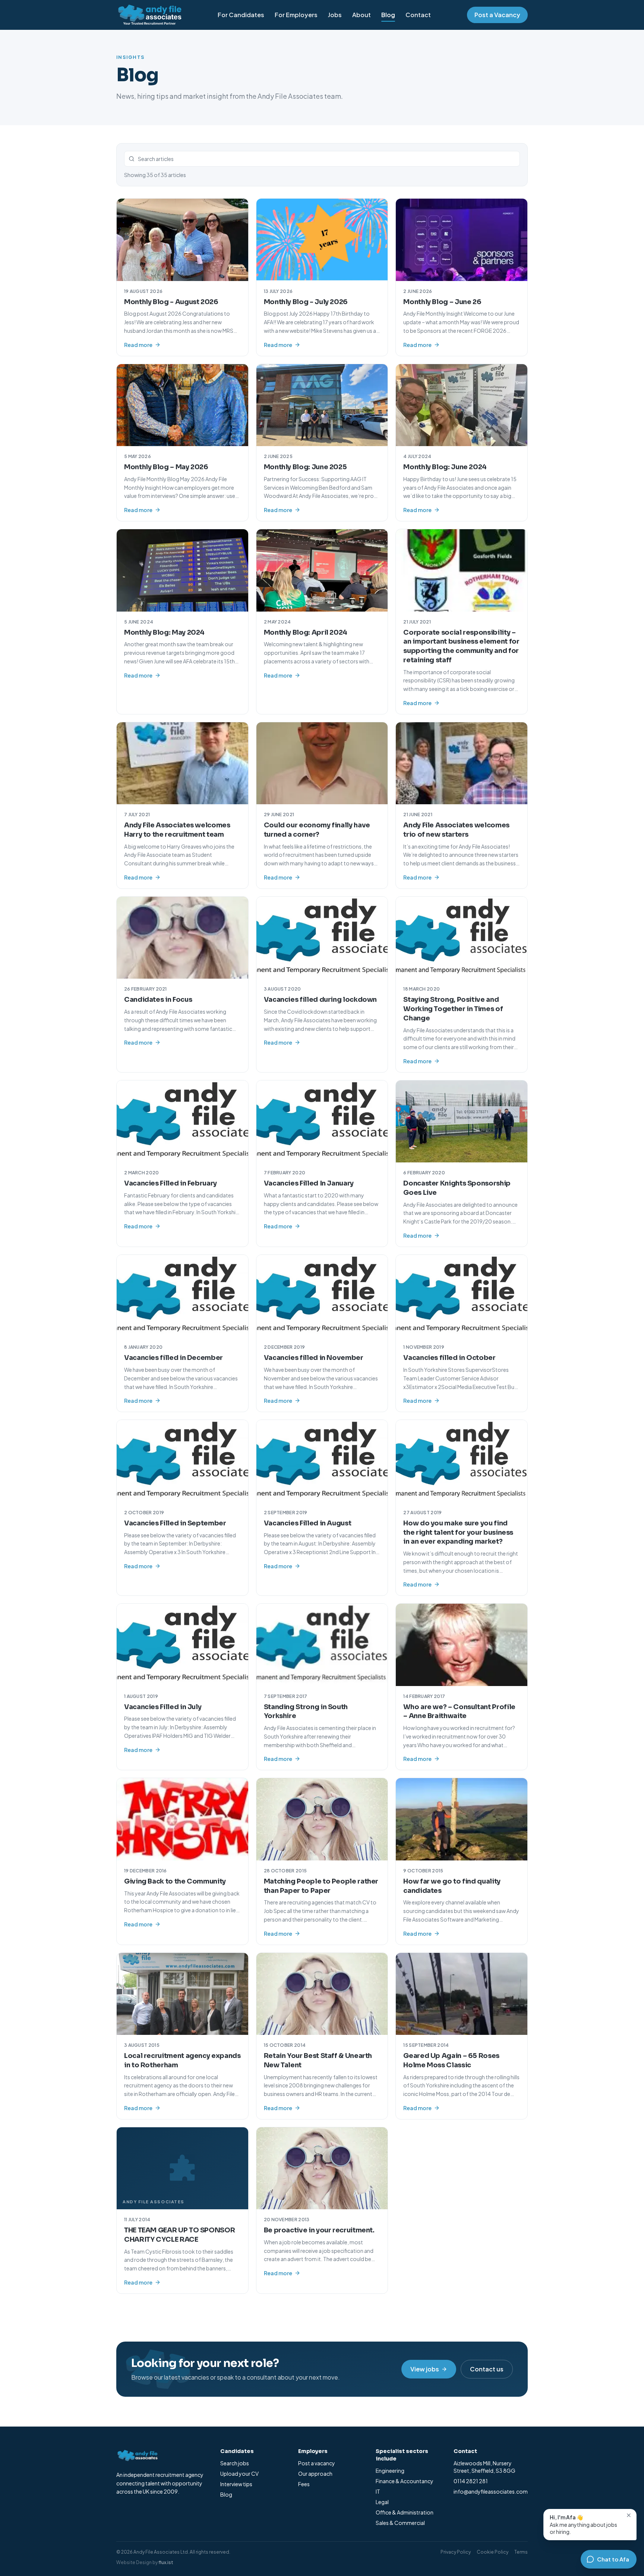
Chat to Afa (613, 2559)
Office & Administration (405, 2512)
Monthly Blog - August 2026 (171, 302)
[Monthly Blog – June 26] (462, 240)
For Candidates (241, 15)
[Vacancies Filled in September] (182, 1461)
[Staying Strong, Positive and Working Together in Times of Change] (462, 938)
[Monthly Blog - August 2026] (182, 240)
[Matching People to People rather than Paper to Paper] (322, 1819)
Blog (388, 15)
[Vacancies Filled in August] (322, 1461)
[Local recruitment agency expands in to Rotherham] (182, 1994)
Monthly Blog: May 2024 (164, 632)
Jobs (335, 15)
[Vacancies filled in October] (462, 1296)
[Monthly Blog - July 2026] (322, 240)
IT (378, 2491)
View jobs (425, 2369)
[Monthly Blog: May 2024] (182, 570)
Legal (382, 2502)
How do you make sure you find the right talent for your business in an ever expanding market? (458, 1532)
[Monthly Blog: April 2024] (322, 570)
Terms (521, 2552)
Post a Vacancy (497, 15)
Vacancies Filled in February (171, 1183)
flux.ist (166, 2562)
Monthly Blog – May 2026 (166, 467)
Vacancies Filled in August (308, 1523)
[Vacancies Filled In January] (322, 1121)
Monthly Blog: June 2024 (445, 467)
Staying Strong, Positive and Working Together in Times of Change (453, 1009)
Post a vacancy (317, 2463)
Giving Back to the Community (175, 1881)
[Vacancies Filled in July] (182, 1645)
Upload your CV (239, 2474)
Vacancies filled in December (173, 1358)
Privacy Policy (456, 2552)
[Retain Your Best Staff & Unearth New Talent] (322, 1994)
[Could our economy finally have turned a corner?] (322, 763)
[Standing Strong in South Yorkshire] (322, 1645)
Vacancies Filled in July (163, 1707)
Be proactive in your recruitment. (319, 2230)
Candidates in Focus (158, 1000)
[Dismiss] (629, 2515)
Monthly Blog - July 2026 (306, 302)
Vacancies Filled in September (175, 1523)
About (362, 15)
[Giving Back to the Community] (182, 1819)
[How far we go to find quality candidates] (462, 1819)
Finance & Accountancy (405, 2481)
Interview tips (236, 2484)
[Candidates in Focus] (182, 938)
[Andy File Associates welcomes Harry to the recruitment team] (182, 763)
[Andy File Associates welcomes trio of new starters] (462, 763)
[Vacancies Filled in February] (182, 1121)
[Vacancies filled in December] (182, 1296)
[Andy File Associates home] (149, 15)
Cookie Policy (493, 2552)
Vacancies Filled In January (309, 1183)
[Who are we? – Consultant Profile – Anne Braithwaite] (462, 1645)
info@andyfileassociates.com (491, 2491)
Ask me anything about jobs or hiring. (583, 2524)
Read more (138, 345)
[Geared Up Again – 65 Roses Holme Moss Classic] (462, 1994)
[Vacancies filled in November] (322, 1296)
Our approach (315, 2474)
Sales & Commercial (400, 2523)
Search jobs (235, 2463)
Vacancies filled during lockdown (320, 1000)
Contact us (487, 2369)
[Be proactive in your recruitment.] (322, 2168)
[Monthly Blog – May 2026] (182, 405)
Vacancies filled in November (314, 1358)
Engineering (390, 2471)
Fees (304, 2484)
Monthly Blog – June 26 (442, 302)
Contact (418, 15)
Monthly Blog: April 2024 (306, 632)
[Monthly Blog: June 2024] (462, 405)
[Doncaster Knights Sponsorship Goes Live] (462, 1121)
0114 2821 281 (471, 2481)
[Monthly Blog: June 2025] (322, 405)
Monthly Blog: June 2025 (305, 467)
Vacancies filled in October (449, 1358)
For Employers (296, 15)
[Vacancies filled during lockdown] (322, 938)
